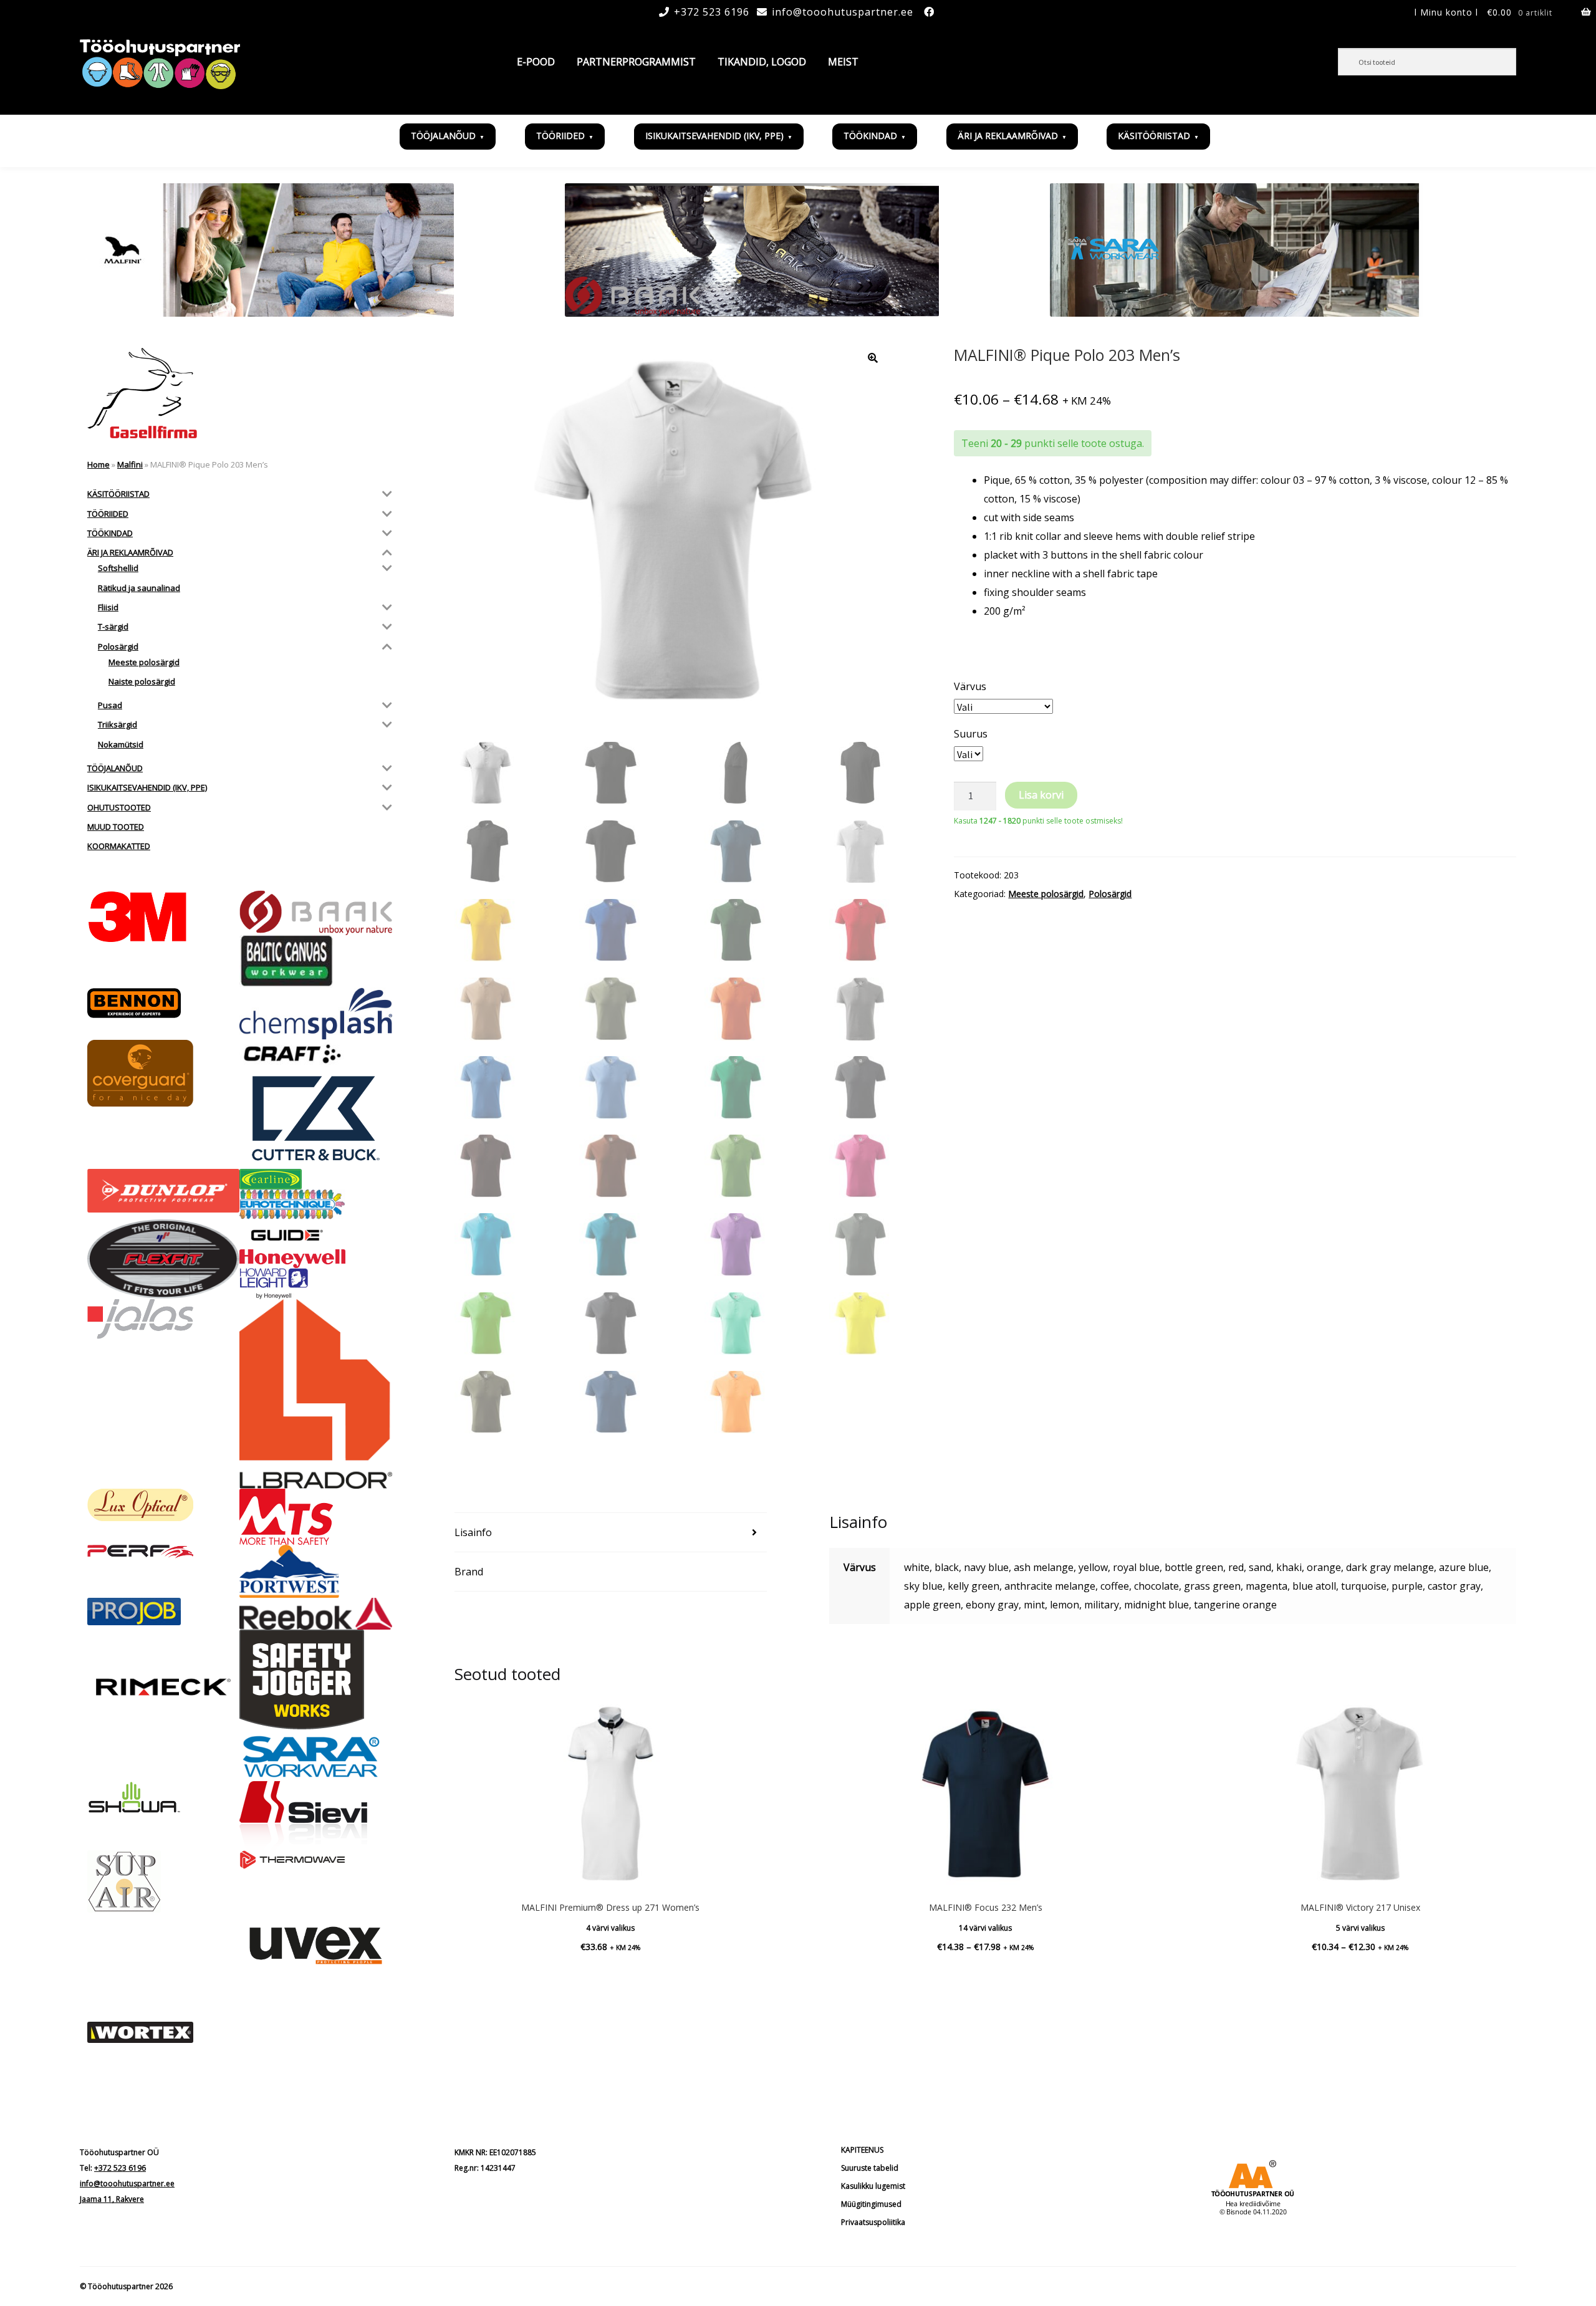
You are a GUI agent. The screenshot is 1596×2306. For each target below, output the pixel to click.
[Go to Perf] (163, 1552)
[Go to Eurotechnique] (315, 1204)
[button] (873, 358)
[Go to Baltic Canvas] (315, 961)
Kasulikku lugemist (873, 2186)
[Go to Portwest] (315, 1571)
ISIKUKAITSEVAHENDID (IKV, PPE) (714, 136)
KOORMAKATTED (119, 846)
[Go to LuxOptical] (163, 1505)
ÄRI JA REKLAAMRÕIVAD (1008, 136)
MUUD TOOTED (116, 827)
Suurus (971, 734)
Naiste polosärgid (142, 681)
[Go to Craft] (315, 1054)
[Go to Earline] (315, 1179)
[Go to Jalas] (163, 1319)
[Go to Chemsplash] (315, 1014)
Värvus (970, 686)
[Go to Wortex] (163, 2032)
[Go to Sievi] (315, 1816)
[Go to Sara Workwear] (315, 1755)
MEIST (843, 62)
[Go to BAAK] (315, 912)
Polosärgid (1110, 894)
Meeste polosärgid (1046, 894)
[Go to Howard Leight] (315, 1284)
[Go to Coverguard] (163, 1073)
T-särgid (113, 627)
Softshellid (118, 568)
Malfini (130, 464)
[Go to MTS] (315, 1517)
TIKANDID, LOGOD (762, 62)
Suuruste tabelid (870, 2168)
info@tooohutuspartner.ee (843, 12)
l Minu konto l (1446, 12)
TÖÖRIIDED (560, 136)
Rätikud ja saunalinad (139, 588)
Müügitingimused (871, 2204)
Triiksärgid (118, 724)
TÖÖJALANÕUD (443, 136)
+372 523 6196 (712, 12)
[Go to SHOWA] (163, 1798)
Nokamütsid (121, 744)
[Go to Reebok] (315, 1614)
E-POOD (536, 62)
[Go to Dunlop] (163, 1191)
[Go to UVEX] (315, 1945)
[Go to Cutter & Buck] (315, 1118)
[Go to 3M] (163, 917)
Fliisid (108, 607)
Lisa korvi (1041, 795)
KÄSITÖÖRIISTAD (1154, 136)
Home (99, 464)
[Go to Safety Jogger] (315, 1679)
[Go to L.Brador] (315, 1394)
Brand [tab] (469, 1572)
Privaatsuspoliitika (873, 2222)
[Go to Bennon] (163, 1003)
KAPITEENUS (862, 2150)
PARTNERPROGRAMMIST (636, 62)
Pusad (110, 705)
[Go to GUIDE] (315, 1234)
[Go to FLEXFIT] (163, 1259)
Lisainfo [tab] (473, 1532)
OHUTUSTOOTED (119, 807)
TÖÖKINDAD (870, 136)
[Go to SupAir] (163, 1881)
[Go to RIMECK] (163, 1687)
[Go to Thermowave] (315, 1860)
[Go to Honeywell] (315, 1259)
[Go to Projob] (163, 1612)
